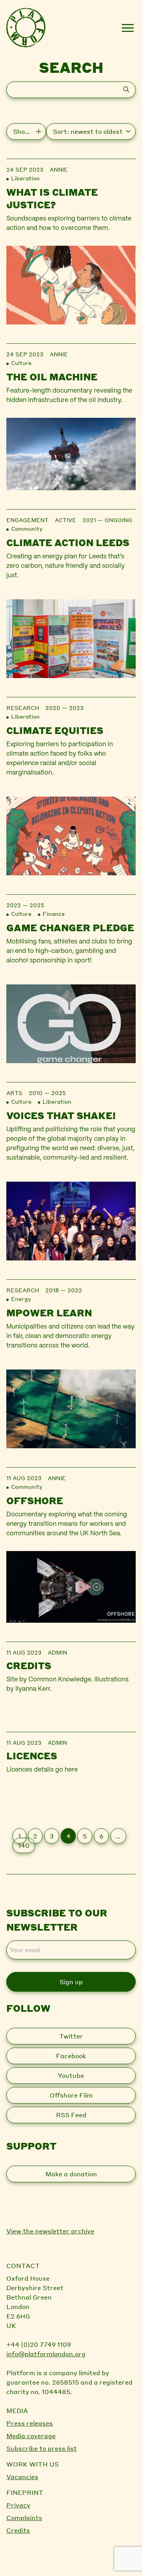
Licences (32, 1756)
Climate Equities (55, 730)
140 (24, 1845)
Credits (29, 1665)
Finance (54, 914)
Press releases (30, 2423)
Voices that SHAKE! (61, 1115)
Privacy (18, 2505)
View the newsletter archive (50, 2231)
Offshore (35, 1500)
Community (27, 528)
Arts (14, 1093)
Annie (59, 169)
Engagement (27, 520)
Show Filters (30, 131)
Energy (21, 1299)
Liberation (25, 178)
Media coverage (31, 2436)
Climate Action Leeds (68, 542)
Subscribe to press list (42, 2448)
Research (23, 708)
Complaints (24, 2518)
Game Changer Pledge (70, 928)
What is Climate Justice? (52, 198)
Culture (21, 363)
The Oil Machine (52, 377)
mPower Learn (49, 1313)
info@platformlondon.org (46, 2354)
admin (57, 1652)
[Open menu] (128, 28)
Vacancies (22, 2477)
